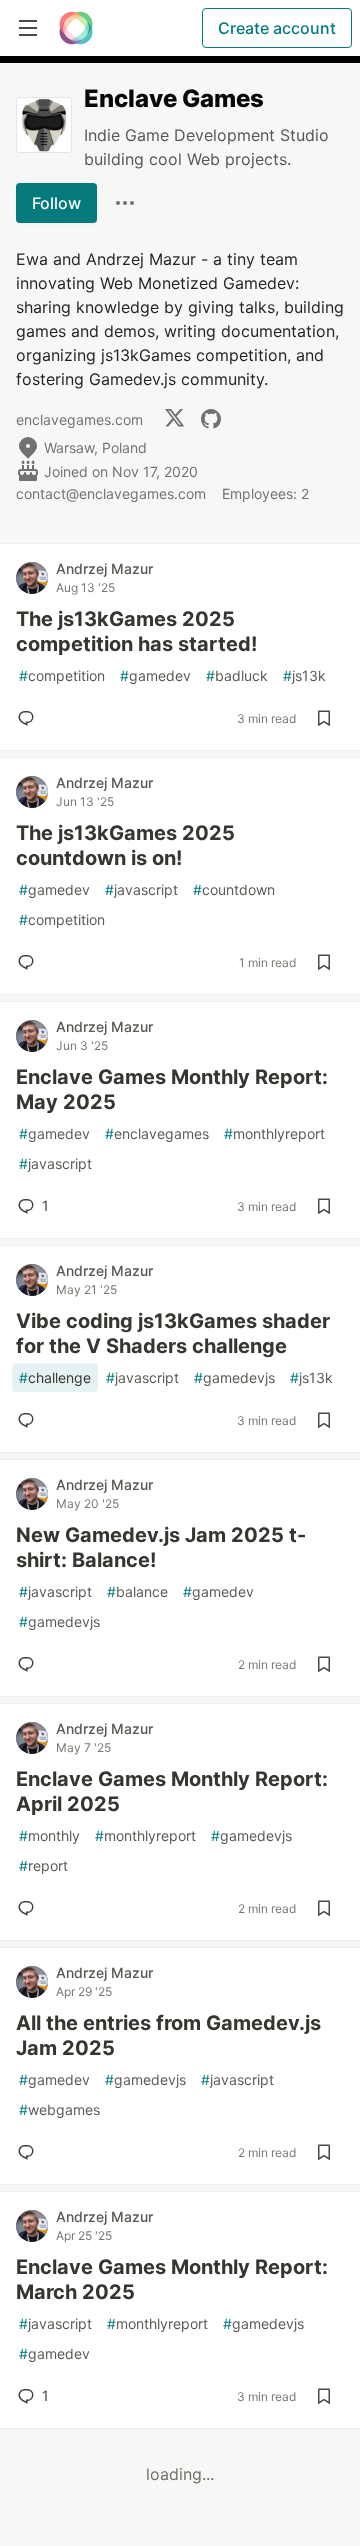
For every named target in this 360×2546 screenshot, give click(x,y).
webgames (59, 2109)
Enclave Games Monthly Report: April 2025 (172, 1791)
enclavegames (157, 1133)
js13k (304, 675)
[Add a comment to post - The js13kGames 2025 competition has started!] (30, 718)
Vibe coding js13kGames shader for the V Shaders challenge (173, 1333)
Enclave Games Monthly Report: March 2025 (172, 2279)
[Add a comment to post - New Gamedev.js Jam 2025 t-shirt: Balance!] (30, 1664)
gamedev (155, 675)
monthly (49, 1835)
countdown (234, 889)
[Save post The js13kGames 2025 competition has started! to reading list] (324, 718)
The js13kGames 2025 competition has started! (136, 631)
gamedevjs (234, 1377)
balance (137, 1591)
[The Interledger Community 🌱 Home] (76, 28)
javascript (141, 889)
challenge (55, 1377)
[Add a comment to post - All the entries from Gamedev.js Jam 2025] (30, 2152)
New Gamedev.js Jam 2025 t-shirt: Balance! (161, 1547)
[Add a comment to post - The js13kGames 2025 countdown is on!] (30, 962)
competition (62, 675)
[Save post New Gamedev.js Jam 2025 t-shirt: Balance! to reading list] (324, 1664)
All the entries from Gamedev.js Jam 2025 (168, 2035)
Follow (56, 203)
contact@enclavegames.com (111, 493)
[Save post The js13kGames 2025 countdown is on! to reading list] (324, 962)
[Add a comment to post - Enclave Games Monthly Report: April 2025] (30, 1908)
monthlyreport (274, 1133)
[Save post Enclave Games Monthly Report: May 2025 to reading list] (324, 1206)
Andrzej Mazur (104, 568)
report (43, 1865)
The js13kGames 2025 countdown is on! (125, 845)
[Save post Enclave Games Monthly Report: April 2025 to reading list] (324, 1908)
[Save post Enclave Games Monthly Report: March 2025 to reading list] (324, 2396)
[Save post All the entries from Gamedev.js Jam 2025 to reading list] (324, 2152)
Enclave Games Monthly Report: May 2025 (172, 1089)
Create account (277, 28)
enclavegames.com (79, 419)
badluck (237, 675)
